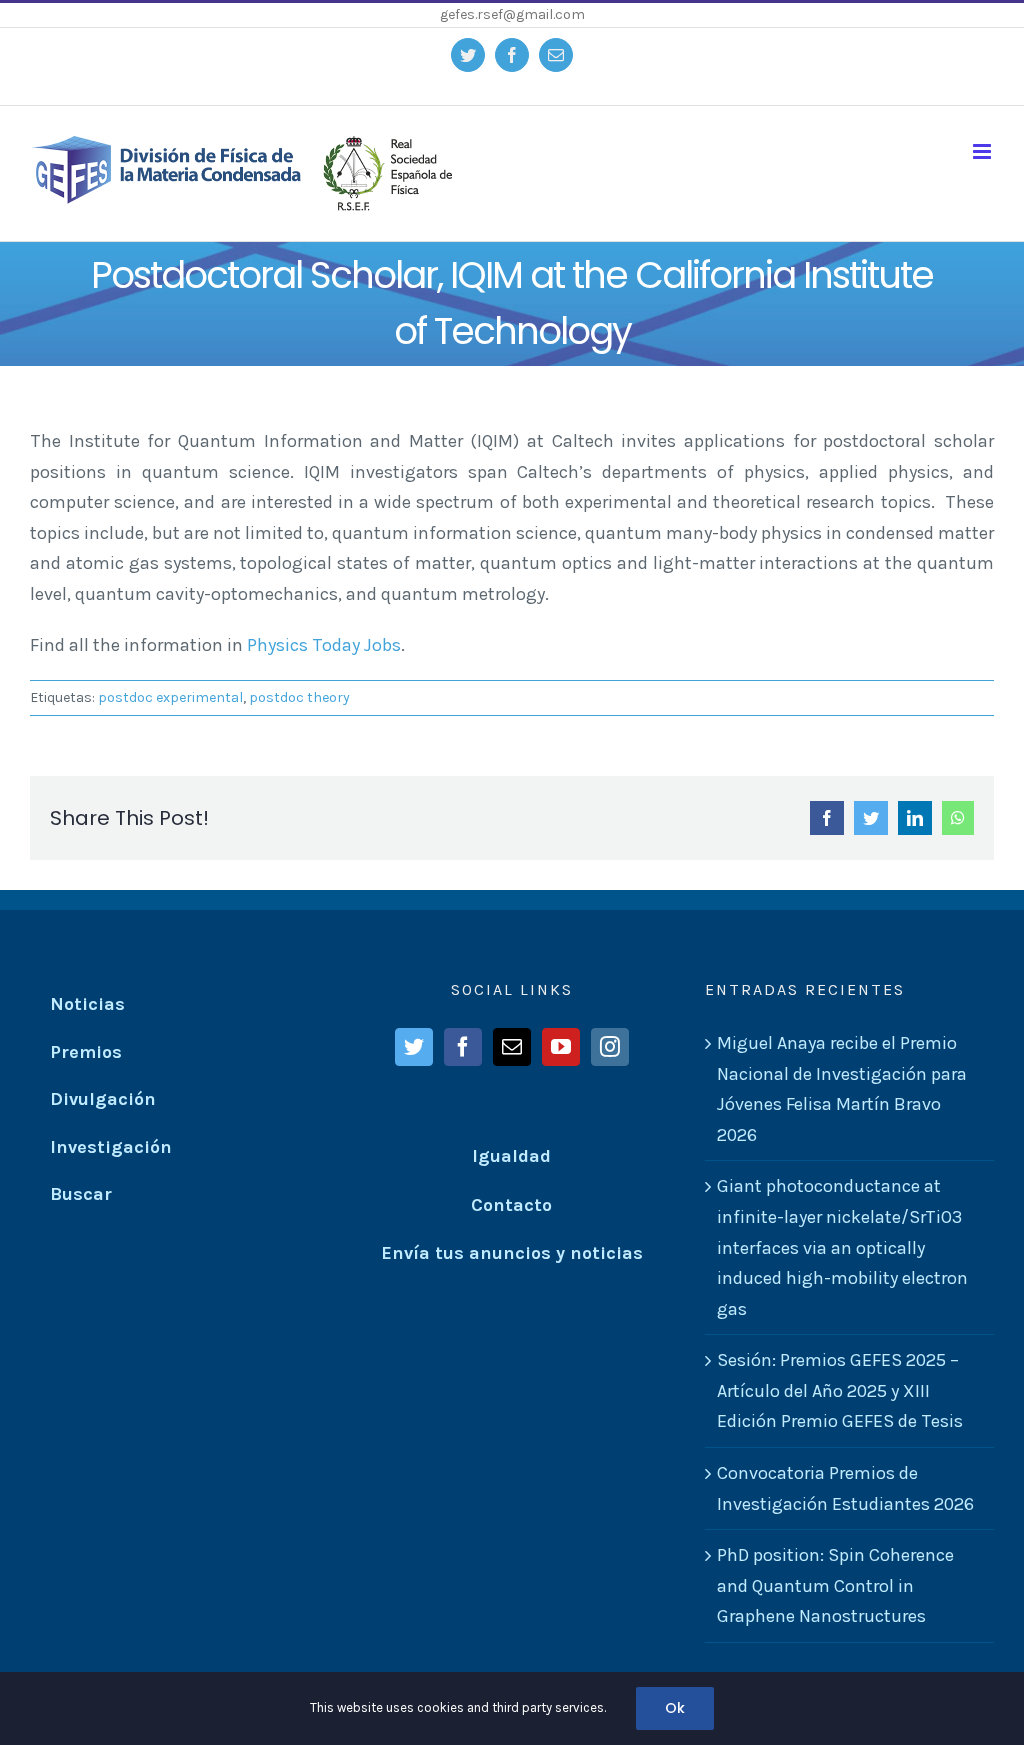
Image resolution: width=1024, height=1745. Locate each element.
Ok (675, 1708)
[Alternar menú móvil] (983, 151)
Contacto (511, 1205)
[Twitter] (414, 1047)
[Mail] (512, 1047)
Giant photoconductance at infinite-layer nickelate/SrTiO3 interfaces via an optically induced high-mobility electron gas (842, 1247)
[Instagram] (610, 1047)
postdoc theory (299, 697)
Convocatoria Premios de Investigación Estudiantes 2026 (845, 1488)
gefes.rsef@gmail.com (512, 14)
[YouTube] (561, 1047)
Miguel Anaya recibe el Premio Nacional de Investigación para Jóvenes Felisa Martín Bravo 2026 (842, 1089)
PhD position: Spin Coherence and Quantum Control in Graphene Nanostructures (835, 1585)
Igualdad (511, 1156)
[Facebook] (463, 1047)
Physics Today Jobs (324, 645)
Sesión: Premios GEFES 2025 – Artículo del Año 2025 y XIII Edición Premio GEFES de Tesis (840, 1390)
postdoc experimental (170, 697)
